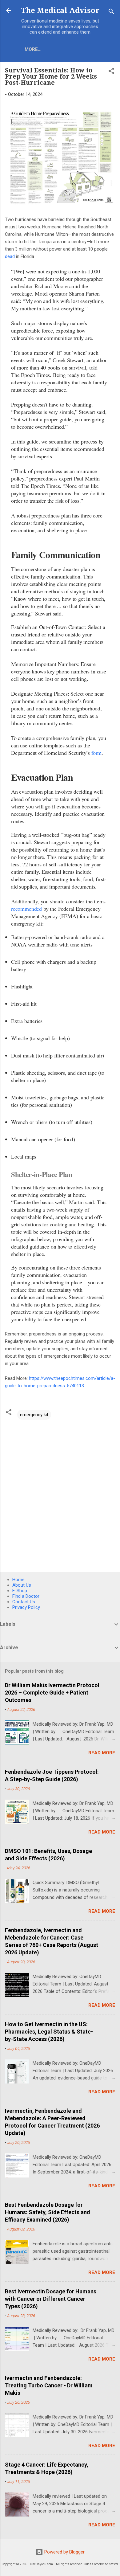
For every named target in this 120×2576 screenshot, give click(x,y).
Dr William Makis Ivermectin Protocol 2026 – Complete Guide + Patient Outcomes (52, 1693)
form (96, 753)
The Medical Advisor (60, 10)
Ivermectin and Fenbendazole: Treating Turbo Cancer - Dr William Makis (49, 2385)
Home (18, 1580)
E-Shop (20, 1591)
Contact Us (24, 1602)
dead (10, 256)
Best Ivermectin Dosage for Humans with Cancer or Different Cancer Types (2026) (51, 2299)
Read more (102, 1753)
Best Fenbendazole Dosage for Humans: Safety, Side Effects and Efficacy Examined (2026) (48, 2212)
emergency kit (34, 1415)
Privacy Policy (26, 1607)
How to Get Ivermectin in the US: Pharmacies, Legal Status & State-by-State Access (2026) (49, 2032)
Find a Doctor (26, 1596)
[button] (111, 72)
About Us (22, 1585)
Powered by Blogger (64, 2552)
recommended (26, 909)
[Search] (111, 12)
